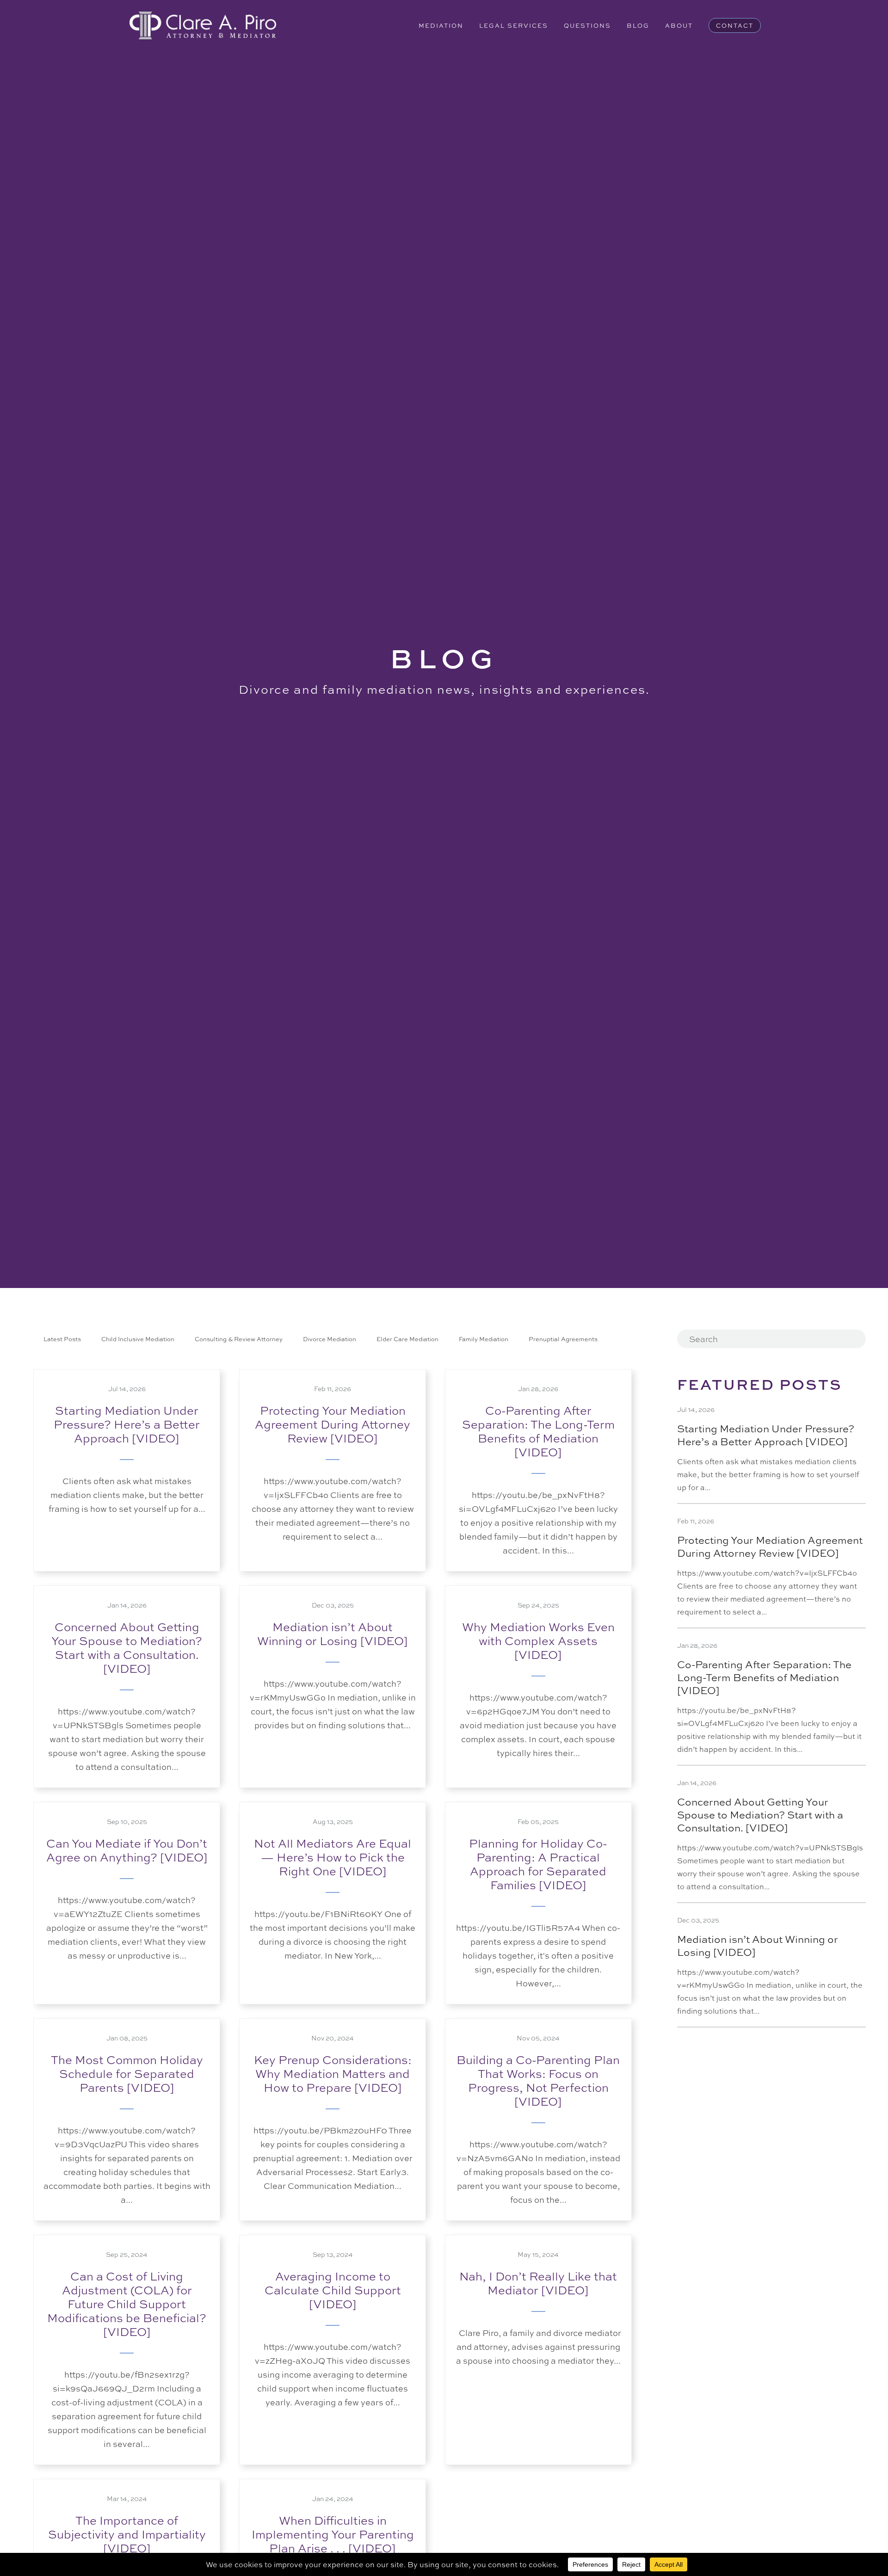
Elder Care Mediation (407, 1339)
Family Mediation (484, 1339)
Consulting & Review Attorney (239, 1339)
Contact (735, 25)
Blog (638, 25)
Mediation (441, 25)
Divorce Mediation (330, 1339)
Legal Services (514, 25)
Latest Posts (62, 1339)
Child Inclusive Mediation (138, 1339)
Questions (587, 25)
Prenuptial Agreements (563, 1339)
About (679, 25)
